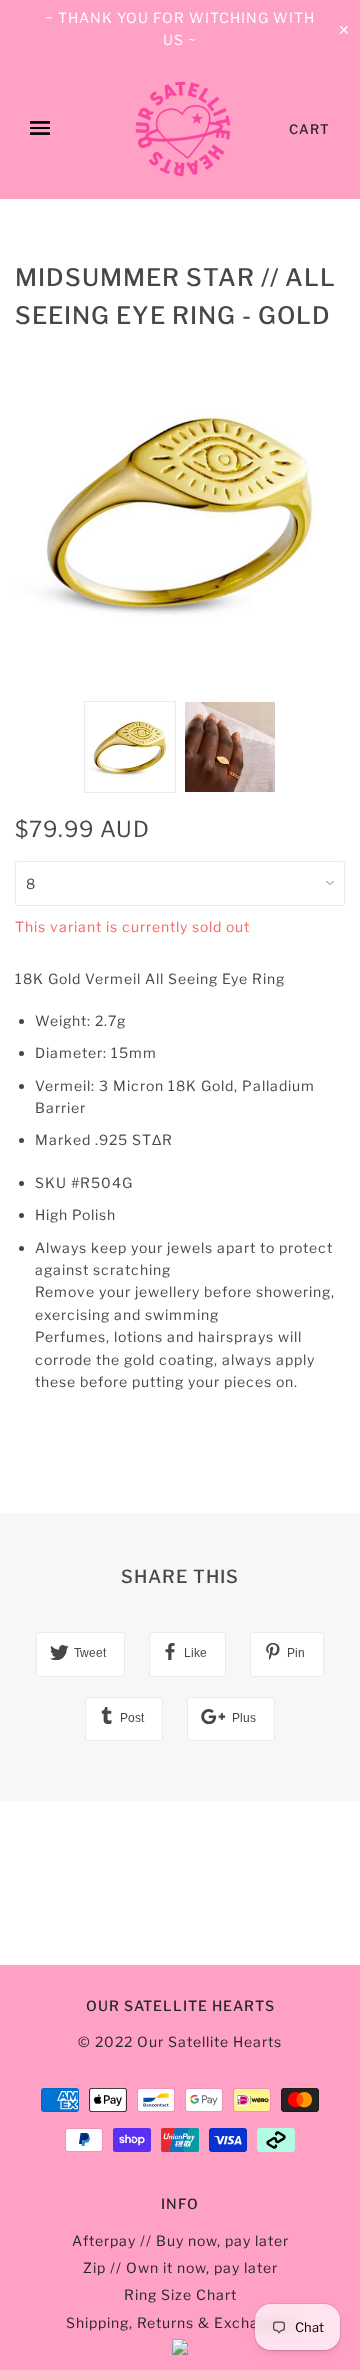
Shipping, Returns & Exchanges (180, 2322)
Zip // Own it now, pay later (180, 2267)
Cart (309, 129)
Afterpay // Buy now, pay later (180, 2240)
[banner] (183, 129)
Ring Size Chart (180, 2294)
